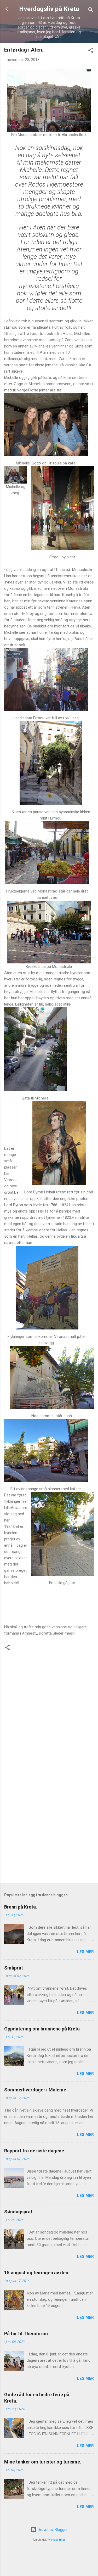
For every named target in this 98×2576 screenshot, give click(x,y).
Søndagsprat (18, 2212)
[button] (91, 51)
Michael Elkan (57, 2540)
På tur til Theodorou (26, 2334)
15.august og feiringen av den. (37, 2273)
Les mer (85, 1952)
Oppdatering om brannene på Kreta (42, 2029)
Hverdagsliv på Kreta (49, 9)
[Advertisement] (49, 1825)
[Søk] (91, 11)
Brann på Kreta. (21, 1907)
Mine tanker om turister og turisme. (43, 2462)
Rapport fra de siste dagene (34, 2151)
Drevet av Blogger (52, 2530)
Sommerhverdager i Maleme (35, 2090)
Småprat (14, 1968)
